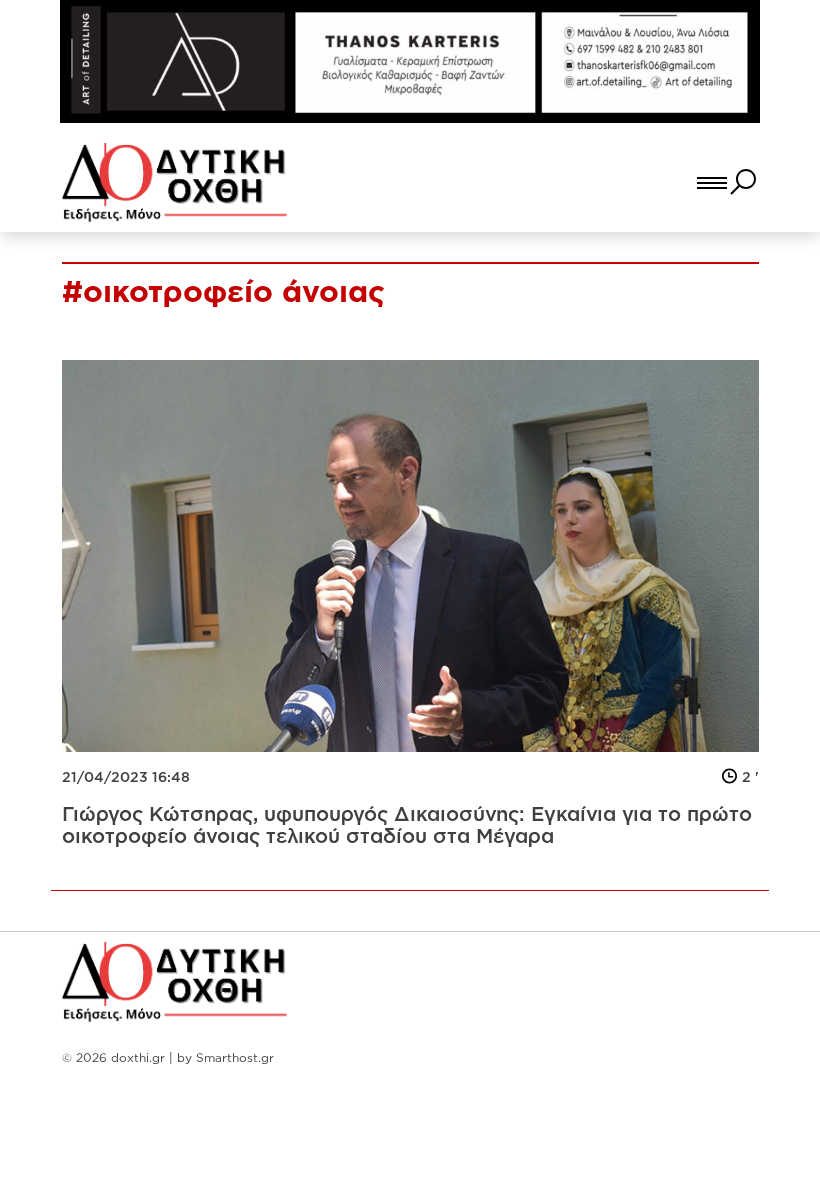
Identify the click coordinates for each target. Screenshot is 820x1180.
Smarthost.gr (235, 1057)
